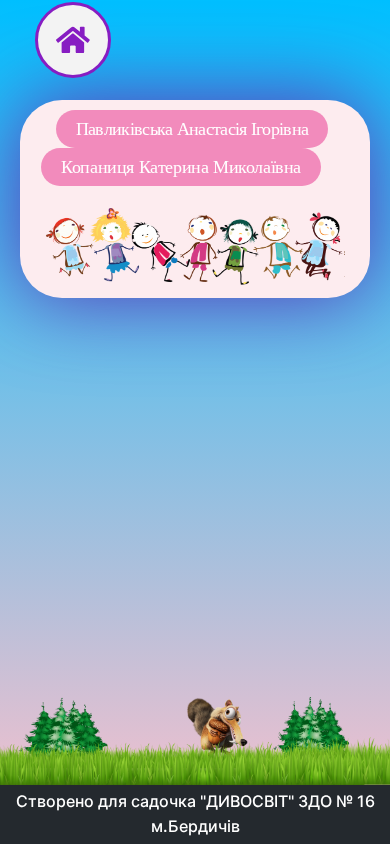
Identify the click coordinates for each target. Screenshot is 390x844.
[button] (192, 129)
